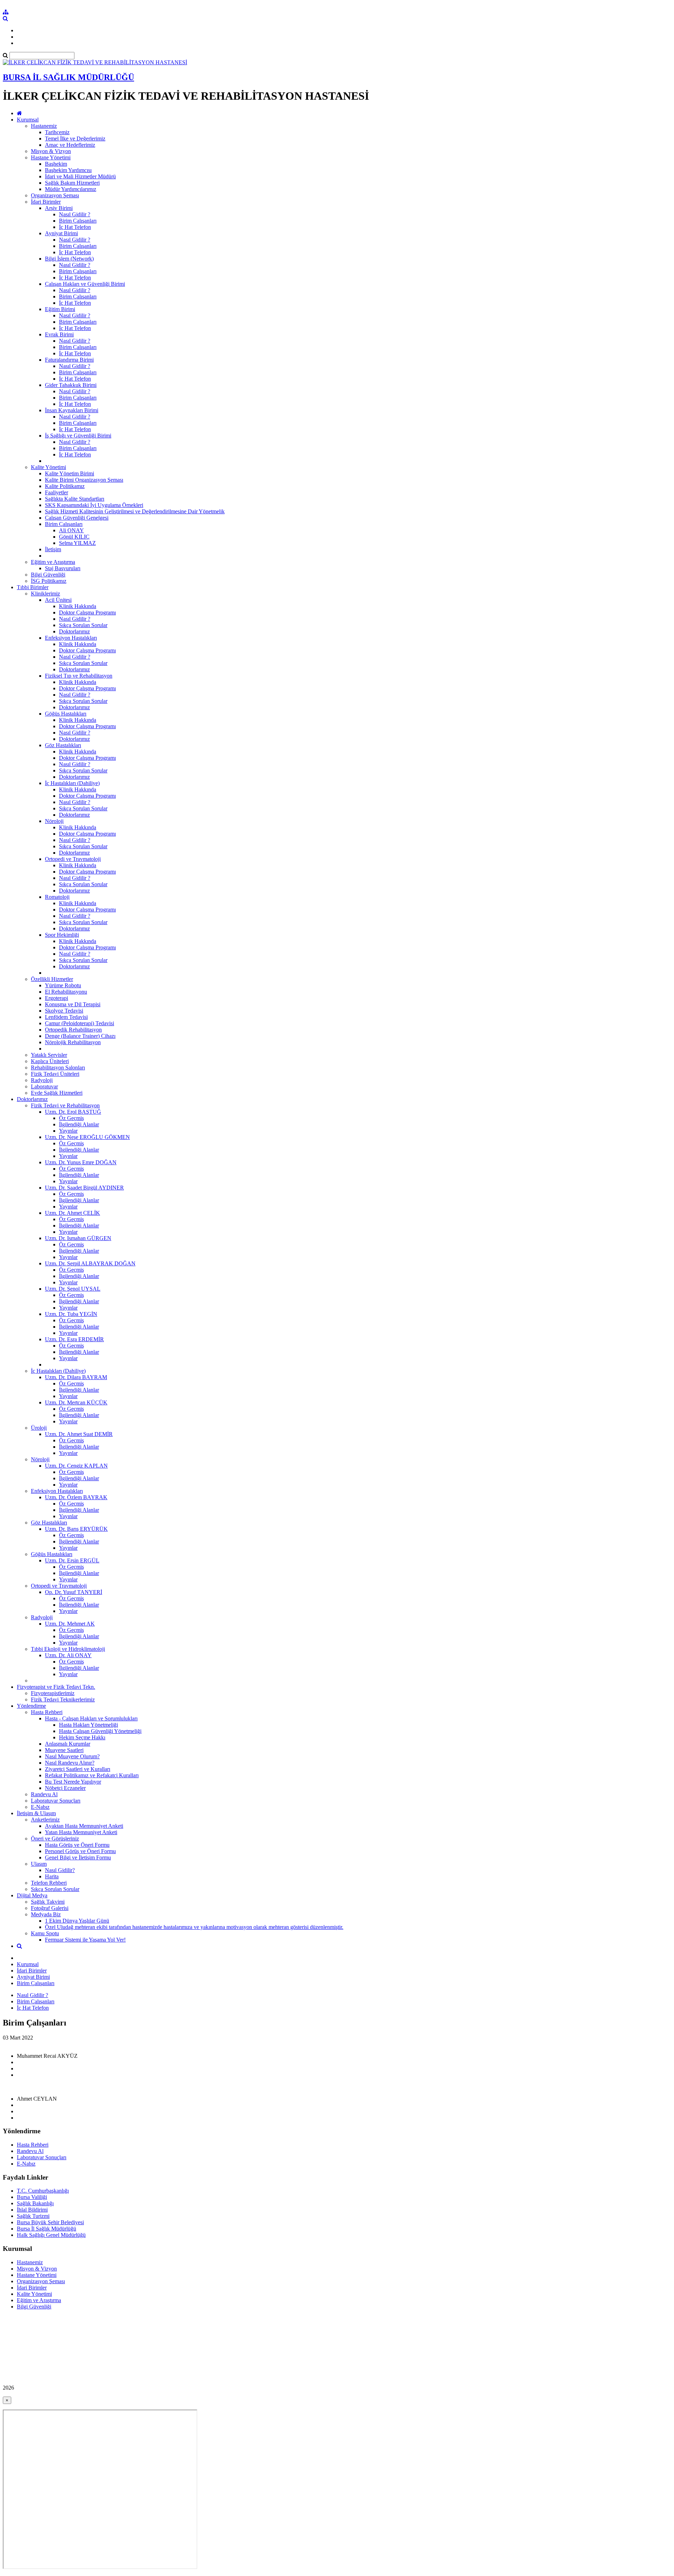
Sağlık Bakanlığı (35, 2203)
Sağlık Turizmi (33, 2216)
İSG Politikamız (49, 581)
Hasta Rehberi (47, 1712)
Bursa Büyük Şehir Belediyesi (50, 2222)
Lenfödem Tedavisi (66, 1017)
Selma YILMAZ (77, 543)
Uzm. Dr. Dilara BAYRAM (76, 1377)
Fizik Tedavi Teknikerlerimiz (63, 1699)
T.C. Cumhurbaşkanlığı (43, 2191)
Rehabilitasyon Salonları (58, 1068)
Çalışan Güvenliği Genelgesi (77, 518)
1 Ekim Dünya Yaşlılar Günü (77, 1921)
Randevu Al (44, 1794)
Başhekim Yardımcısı (68, 170)
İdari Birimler (46, 202)
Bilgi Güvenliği (48, 575)
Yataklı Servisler (49, 1055)
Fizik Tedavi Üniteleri (55, 1074)
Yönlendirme (31, 1706)
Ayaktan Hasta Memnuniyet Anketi (84, 1826)
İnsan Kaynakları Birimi (72, 410)
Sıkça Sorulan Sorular (83, 625)
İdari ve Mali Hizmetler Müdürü (80, 176)
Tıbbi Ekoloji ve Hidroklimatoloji (68, 1649)
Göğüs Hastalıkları (66, 714)
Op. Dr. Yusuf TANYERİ (74, 1592)
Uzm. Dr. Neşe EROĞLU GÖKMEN (87, 1137)
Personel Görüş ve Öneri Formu (80, 1851)
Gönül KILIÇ (74, 537)
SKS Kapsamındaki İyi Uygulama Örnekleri (94, 505)
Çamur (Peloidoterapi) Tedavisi (80, 1023)
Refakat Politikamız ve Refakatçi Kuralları (92, 1775)
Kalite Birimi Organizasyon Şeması (84, 480)
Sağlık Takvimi (48, 1902)
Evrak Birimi (59, 334)
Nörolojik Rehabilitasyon (73, 1042)
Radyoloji (42, 1080)
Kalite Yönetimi (48, 467)
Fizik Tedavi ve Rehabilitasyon (65, 1105)
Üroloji (39, 1428)
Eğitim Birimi (60, 309)
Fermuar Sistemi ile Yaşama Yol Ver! (85, 1940)
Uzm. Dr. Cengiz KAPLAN (76, 1466)
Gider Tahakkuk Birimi (71, 385)
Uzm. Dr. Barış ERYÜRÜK (76, 1529)
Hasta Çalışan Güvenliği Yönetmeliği (100, 1731)
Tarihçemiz (57, 132)
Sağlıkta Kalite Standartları (75, 499)
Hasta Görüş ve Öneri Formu (77, 1845)
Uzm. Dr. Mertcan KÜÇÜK (76, 1402)
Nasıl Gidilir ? (75, 214)
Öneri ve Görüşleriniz (55, 1839)
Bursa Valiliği (32, 2197)
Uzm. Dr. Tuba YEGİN (71, 1314)
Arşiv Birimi (59, 208)
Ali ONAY (71, 530)
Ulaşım (39, 1864)
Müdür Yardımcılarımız (71, 189)
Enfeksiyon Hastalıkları (71, 638)
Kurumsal (28, 120)
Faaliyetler (57, 492)
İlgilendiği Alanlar (79, 1124)
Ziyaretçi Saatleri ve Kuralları (78, 1769)
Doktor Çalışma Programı (87, 612)
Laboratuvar (44, 1086)
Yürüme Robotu (63, 985)
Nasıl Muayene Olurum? (72, 1756)
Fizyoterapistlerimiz (53, 1693)
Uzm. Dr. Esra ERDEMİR (74, 1339)
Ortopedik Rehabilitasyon (73, 1030)
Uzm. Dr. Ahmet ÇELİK (72, 1213)
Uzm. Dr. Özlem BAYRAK (76, 1497)
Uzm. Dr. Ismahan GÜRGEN (78, 1238)
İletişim (53, 549)
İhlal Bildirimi (32, 2210)
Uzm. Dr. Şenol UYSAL (73, 1289)
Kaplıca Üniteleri (50, 1061)
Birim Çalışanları (78, 221)
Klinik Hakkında (78, 606)
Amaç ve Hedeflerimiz (70, 145)
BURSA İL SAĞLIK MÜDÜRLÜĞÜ (68, 77)
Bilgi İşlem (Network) (69, 259)
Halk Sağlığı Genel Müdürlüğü (51, 2235)
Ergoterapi (57, 998)
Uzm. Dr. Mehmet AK (70, 1624)
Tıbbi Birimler (33, 587)
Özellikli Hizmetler (52, 979)
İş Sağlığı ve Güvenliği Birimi (78, 436)
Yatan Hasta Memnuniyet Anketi (81, 1832)
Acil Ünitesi (58, 600)
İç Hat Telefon (75, 227)
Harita (52, 1876)
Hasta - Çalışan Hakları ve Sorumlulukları (91, 1718)
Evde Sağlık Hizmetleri (57, 1093)
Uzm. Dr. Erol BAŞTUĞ (73, 1112)
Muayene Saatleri (64, 1750)
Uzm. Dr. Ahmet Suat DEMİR (79, 1434)
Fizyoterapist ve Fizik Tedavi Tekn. (56, 1687)
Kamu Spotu (45, 1933)
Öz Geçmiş (71, 1118)
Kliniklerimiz (45, 594)
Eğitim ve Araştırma (53, 562)
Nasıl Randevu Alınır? (70, 1763)
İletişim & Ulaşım (36, 1813)
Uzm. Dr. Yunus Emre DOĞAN (81, 1162)
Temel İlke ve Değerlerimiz (75, 139)
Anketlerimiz (45, 1820)
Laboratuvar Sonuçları (56, 1801)
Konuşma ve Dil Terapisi (73, 1004)
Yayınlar (68, 1131)
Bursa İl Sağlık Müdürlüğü (47, 2229)
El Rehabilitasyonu (66, 992)
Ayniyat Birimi (61, 233)
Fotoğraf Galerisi (50, 1908)
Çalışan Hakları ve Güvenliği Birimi (85, 284)
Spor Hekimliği (62, 935)
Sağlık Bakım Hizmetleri (72, 183)
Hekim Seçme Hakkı (82, 1737)
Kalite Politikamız (65, 486)
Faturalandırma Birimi (69, 360)
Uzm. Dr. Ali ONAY (68, 1655)
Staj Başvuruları (63, 568)
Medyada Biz (46, 1914)
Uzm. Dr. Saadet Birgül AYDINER (84, 1188)
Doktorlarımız (74, 631)
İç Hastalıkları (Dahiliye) (72, 783)
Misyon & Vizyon (51, 151)
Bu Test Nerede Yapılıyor (73, 1782)
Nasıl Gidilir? (60, 1870)
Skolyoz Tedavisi (64, 1011)
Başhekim (56, 164)
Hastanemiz (44, 126)
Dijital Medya (32, 1895)
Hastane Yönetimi (51, 157)
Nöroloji (54, 821)
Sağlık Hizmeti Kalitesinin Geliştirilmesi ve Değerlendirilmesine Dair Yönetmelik (135, 511)
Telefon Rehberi (49, 1883)
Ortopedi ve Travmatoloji (73, 859)
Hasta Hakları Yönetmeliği (88, 1725)
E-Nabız (40, 1807)
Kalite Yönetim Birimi (70, 473)
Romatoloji (57, 897)
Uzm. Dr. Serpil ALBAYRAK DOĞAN (90, 1263)
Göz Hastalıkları (63, 745)
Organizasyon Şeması (55, 195)
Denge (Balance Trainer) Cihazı (80, 1036)
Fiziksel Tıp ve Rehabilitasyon (79, 676)
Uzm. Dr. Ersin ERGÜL (72, 1560)
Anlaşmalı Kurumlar (68, 1744)
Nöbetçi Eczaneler (65, 1788)
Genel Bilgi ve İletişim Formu (78, 1857)
